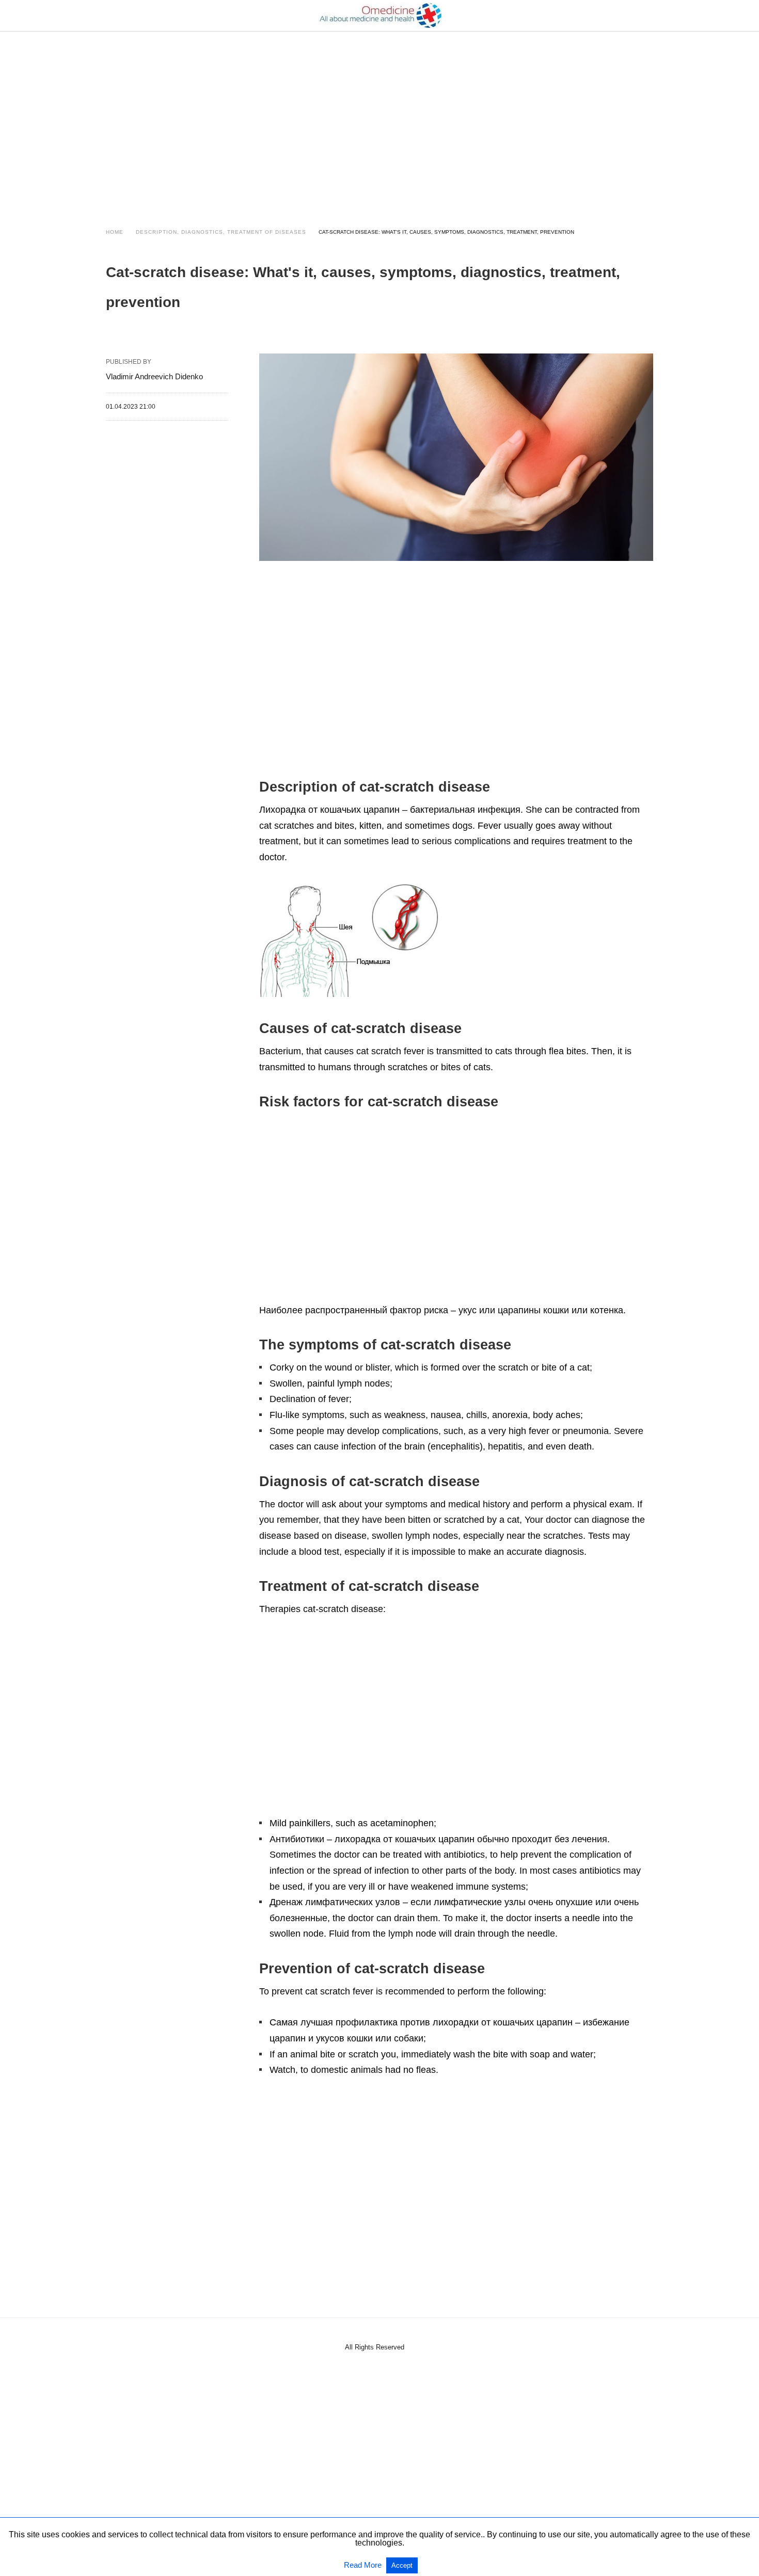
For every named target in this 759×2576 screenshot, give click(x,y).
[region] (379, 120)
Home (115, 232)
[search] (649, 16)
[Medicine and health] (380, 15)
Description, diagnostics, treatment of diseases (221, 232)
